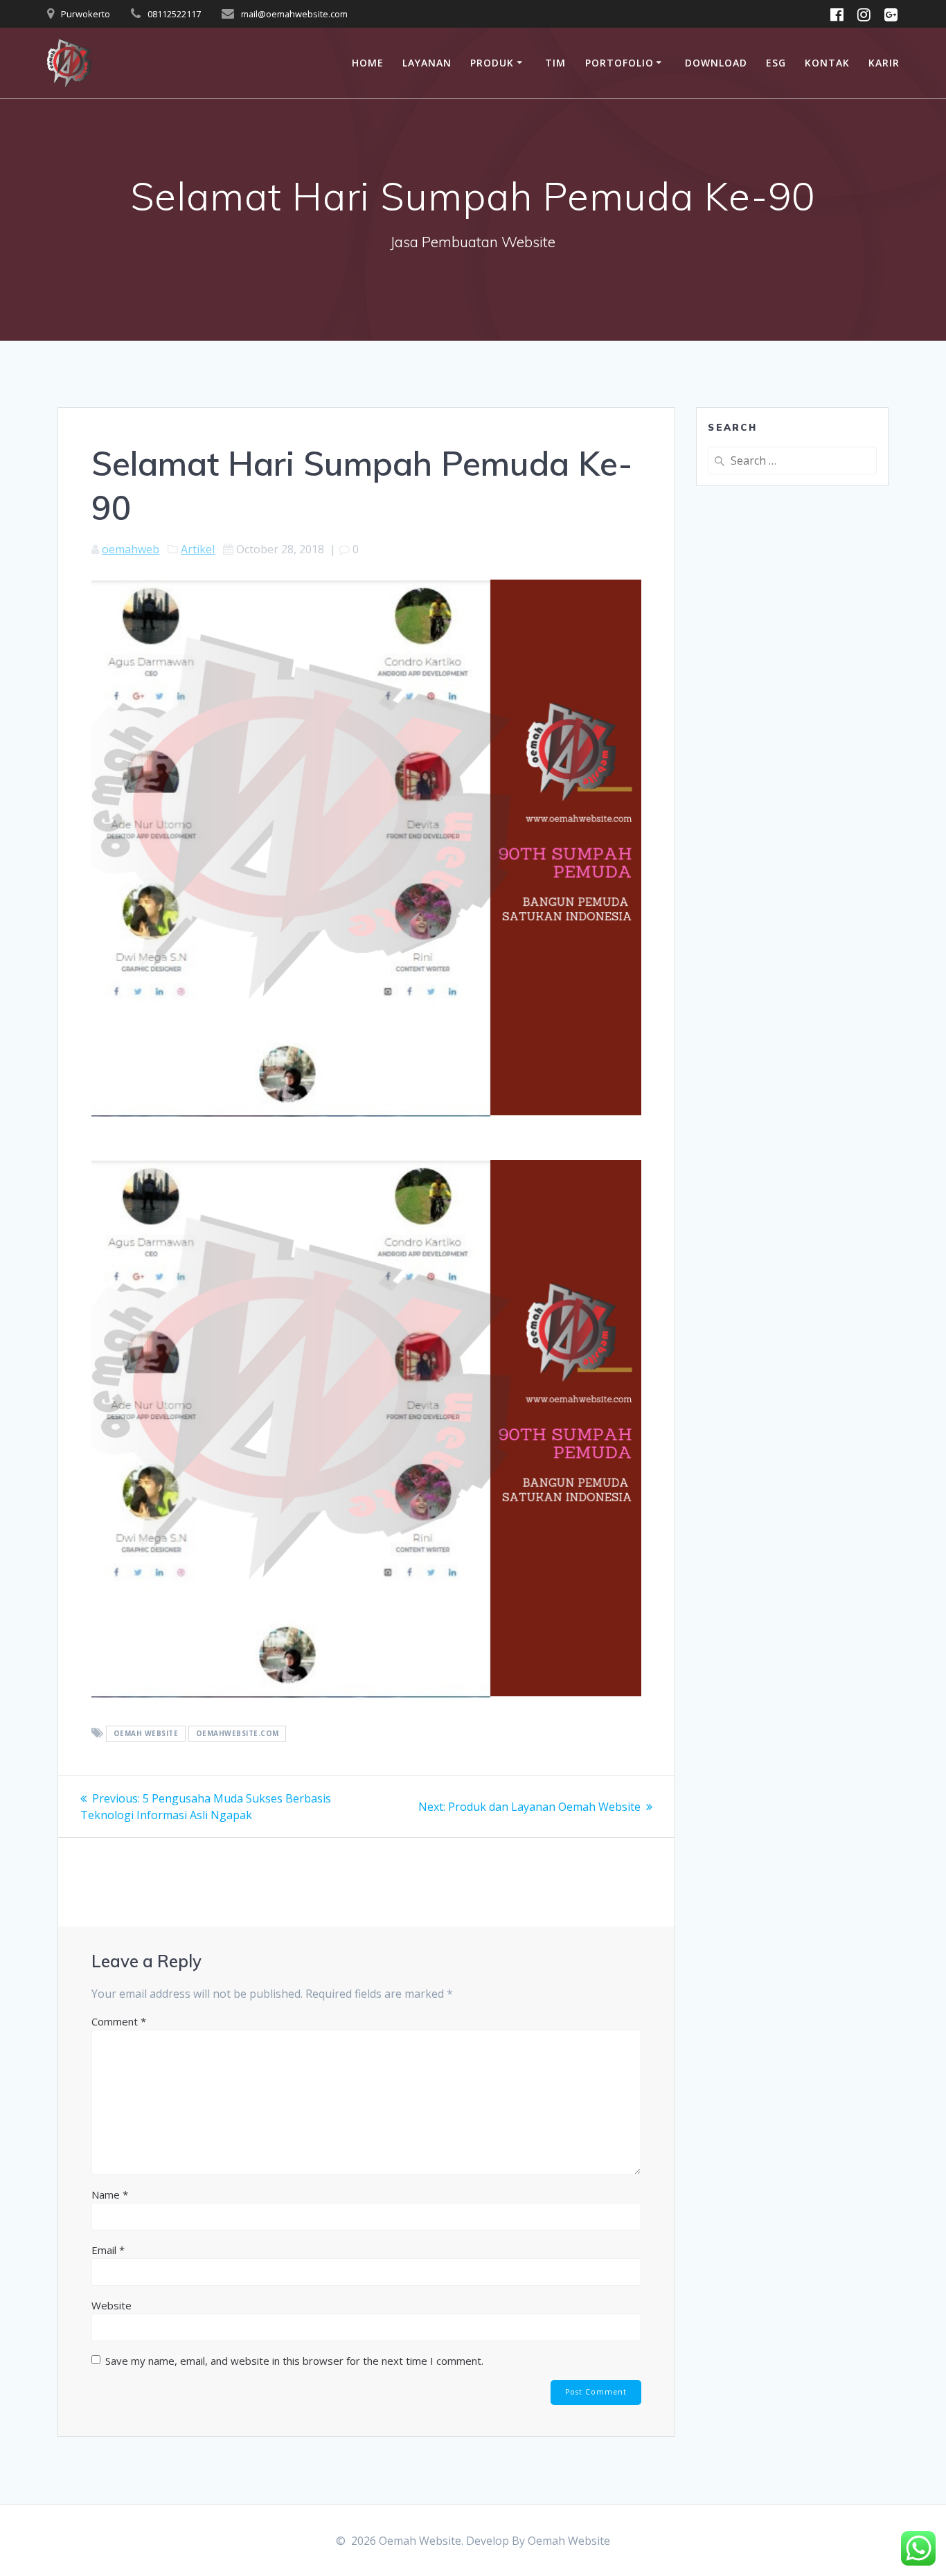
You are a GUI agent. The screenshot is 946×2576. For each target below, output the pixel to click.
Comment (119, 2021)
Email (108, 2250)
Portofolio (619, 63)
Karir (884, 63)
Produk (492, 63)
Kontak (827, 63)
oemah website (146, 1734)
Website (111, 2305)
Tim (555, 63)
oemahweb (131, 549)
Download (716, 63)
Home (368, 63)
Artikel (198, 549)
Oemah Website (569, 2541)
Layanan (427, 63)
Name (110, 2194)
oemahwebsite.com (238, 1734)
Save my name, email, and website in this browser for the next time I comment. (294, 2361)
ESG (776, 63)
